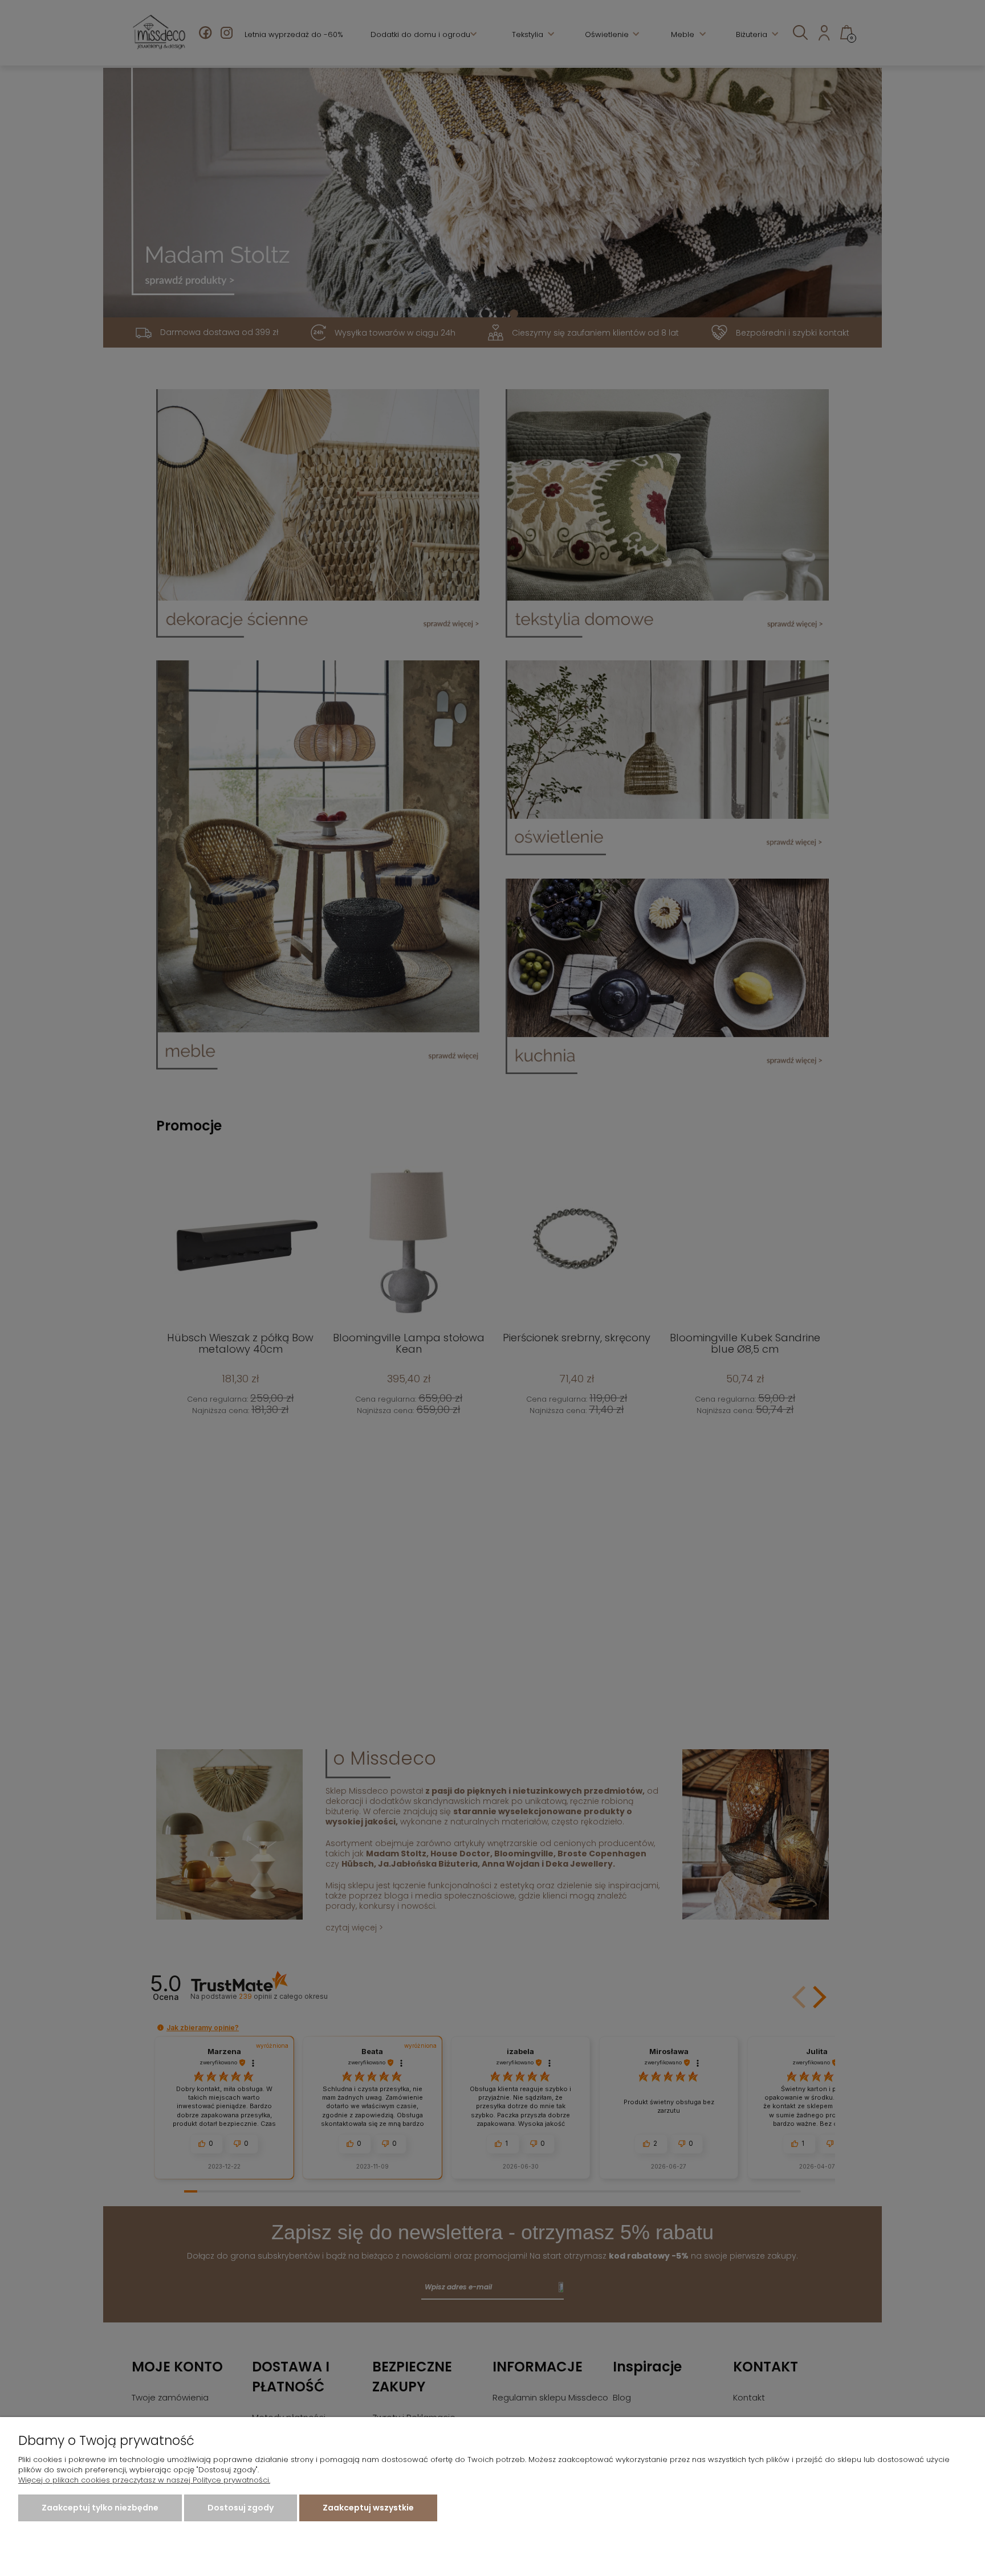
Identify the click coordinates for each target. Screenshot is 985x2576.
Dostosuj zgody (241, 2508)
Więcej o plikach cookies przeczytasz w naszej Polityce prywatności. (144, 2480)
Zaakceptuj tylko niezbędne (100, 2508)
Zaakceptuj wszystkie (368, 2508)
